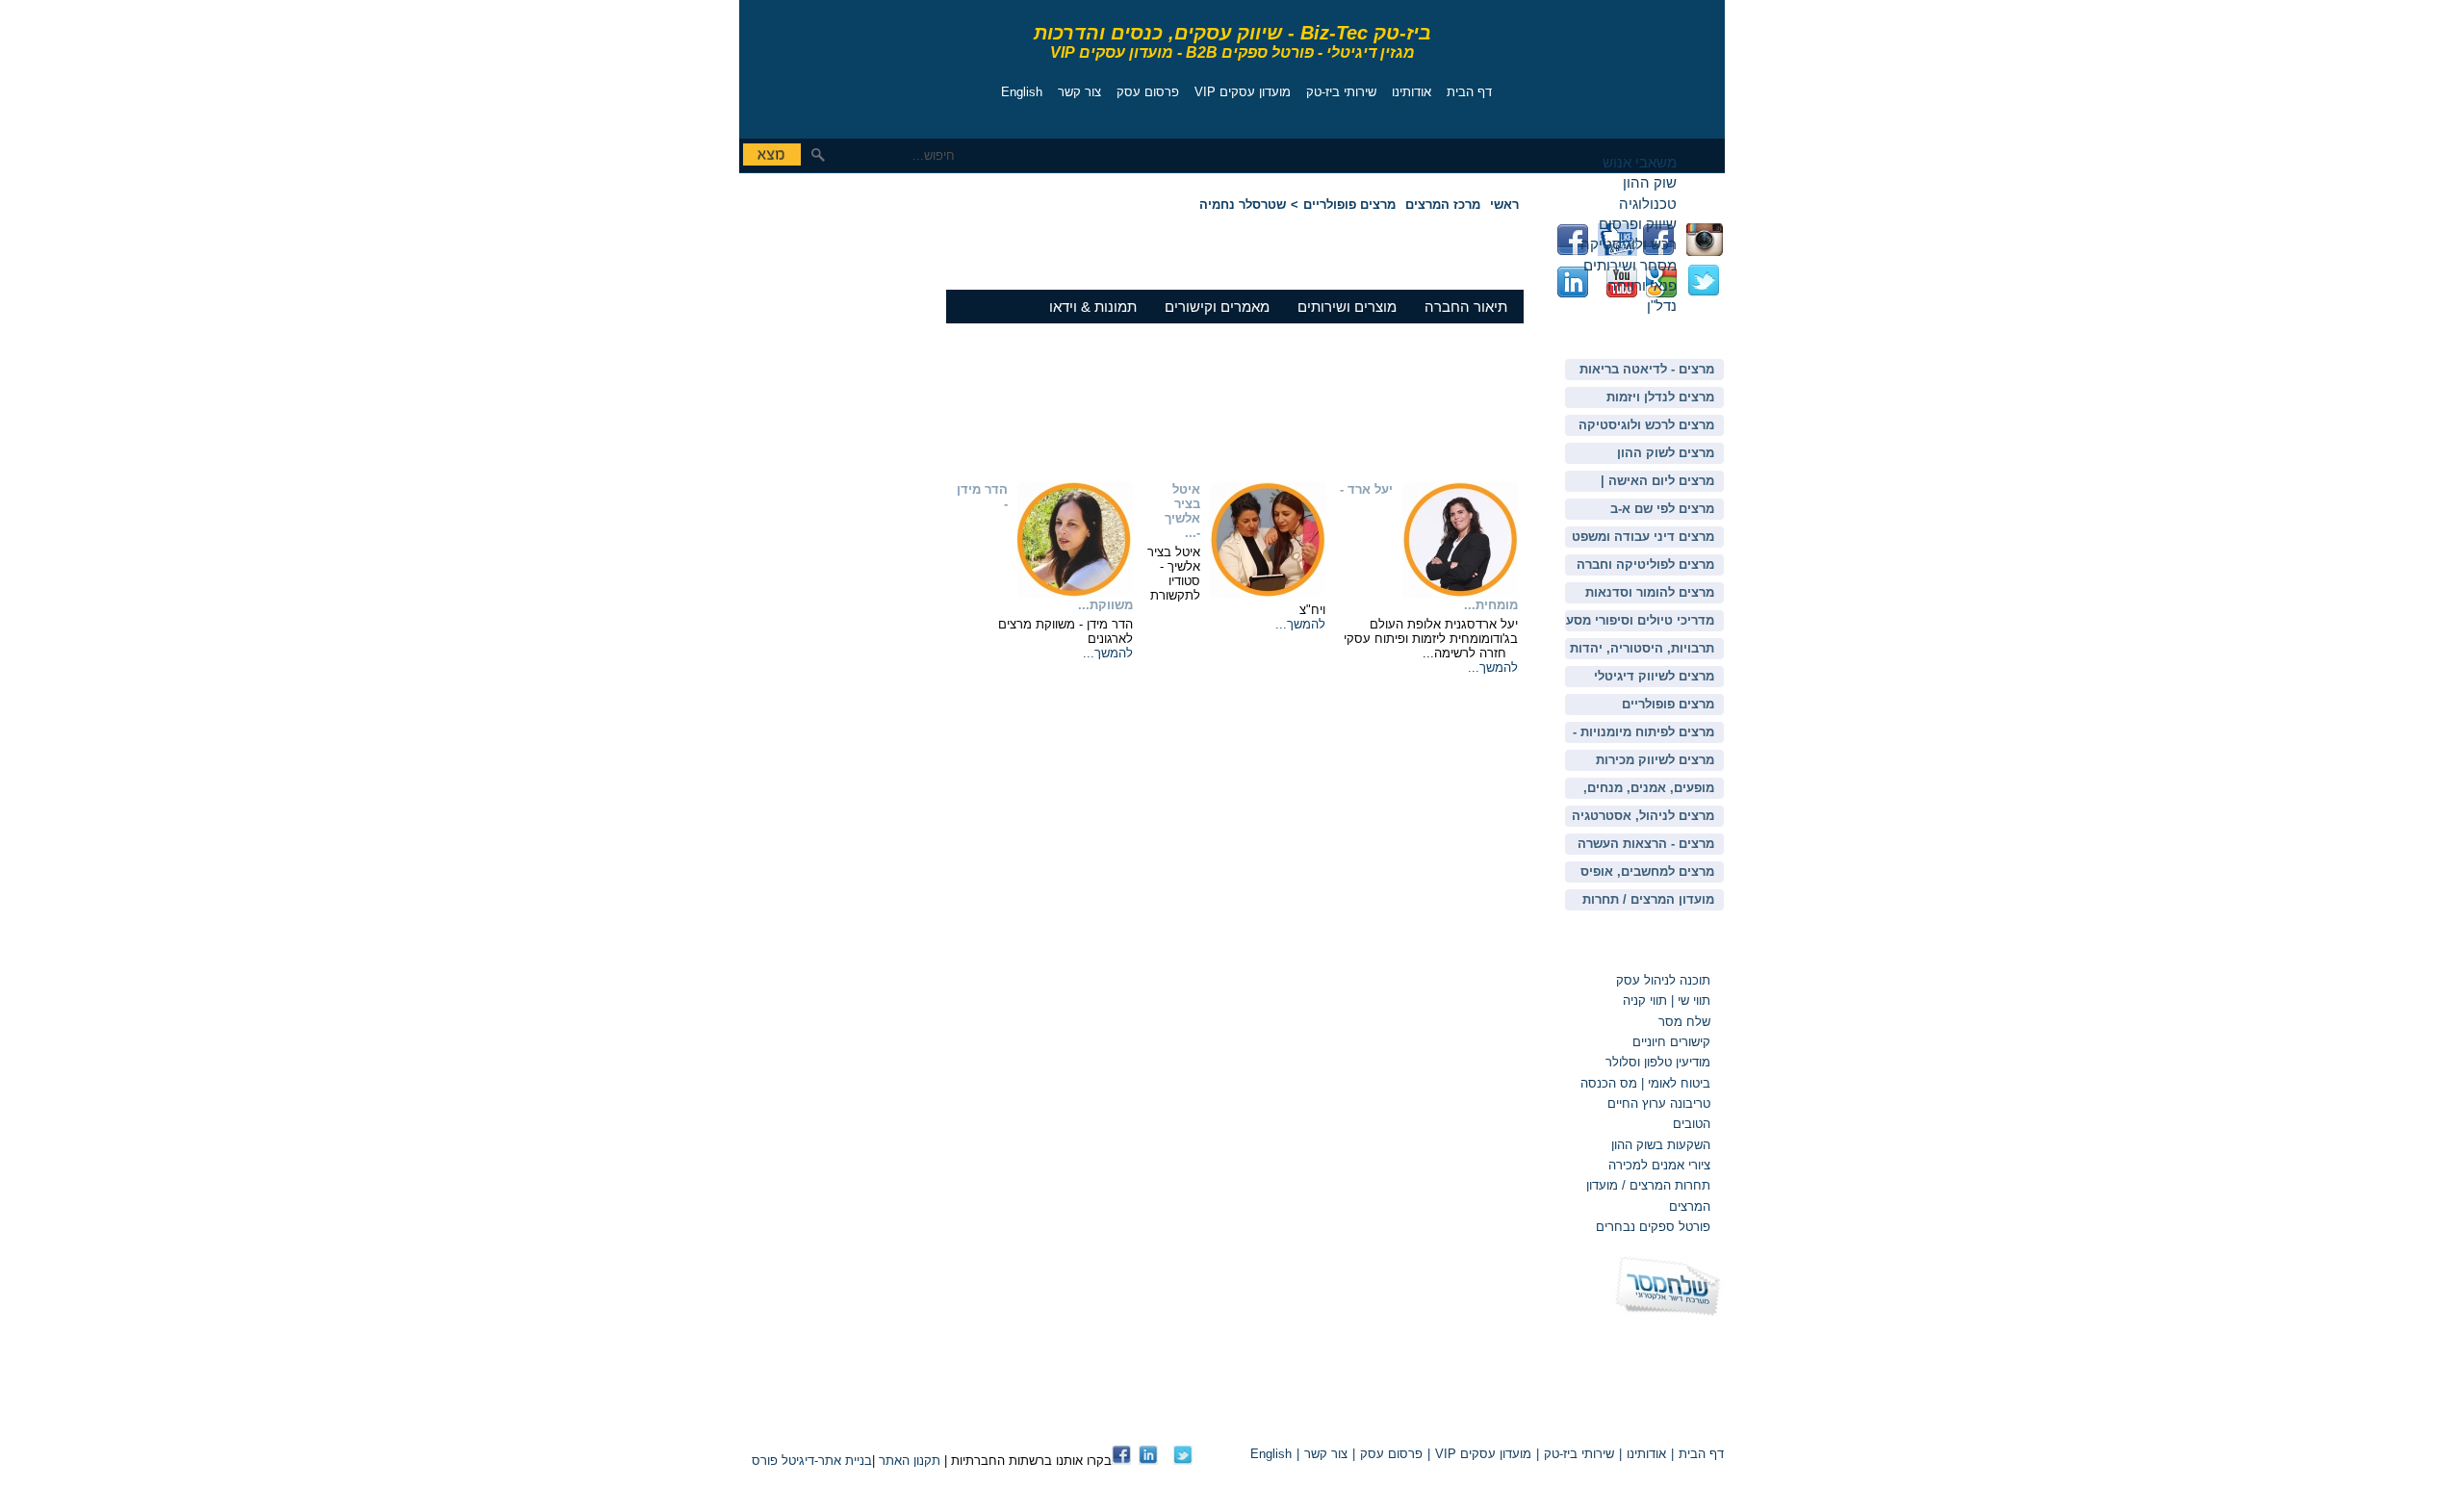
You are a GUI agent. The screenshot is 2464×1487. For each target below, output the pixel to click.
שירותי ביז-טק (1341, 92)
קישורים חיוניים (1671, 1042)
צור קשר (1079, 92)
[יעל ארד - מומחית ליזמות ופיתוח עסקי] (1460, 593)
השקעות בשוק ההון (1661, 1145)
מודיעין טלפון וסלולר (1658, 1062)
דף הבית (1469, 92)
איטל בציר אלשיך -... (1182, 511)
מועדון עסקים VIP (1243, 92)
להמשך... (1493, 667)
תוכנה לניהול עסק (1663, 980)
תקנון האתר (910, 1461)
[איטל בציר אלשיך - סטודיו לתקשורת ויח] (1268, 593)
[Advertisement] (797, 313)
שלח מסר (1684, 1022)
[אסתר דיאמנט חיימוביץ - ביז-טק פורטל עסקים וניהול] (1121, 1461)
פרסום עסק (1148, 92)
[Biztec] (826, 64)
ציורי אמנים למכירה (1659, 1165)
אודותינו (1412, 92)
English (1022, 92)
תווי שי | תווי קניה (1665, 1000)
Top (1500, 1421)
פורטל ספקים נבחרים (1653, 1227)
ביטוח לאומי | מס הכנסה (1645, 1083)
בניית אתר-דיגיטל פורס (812, 1461)
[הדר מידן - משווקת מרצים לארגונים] (1075, 593)
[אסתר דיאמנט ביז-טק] (1148, 1461)
